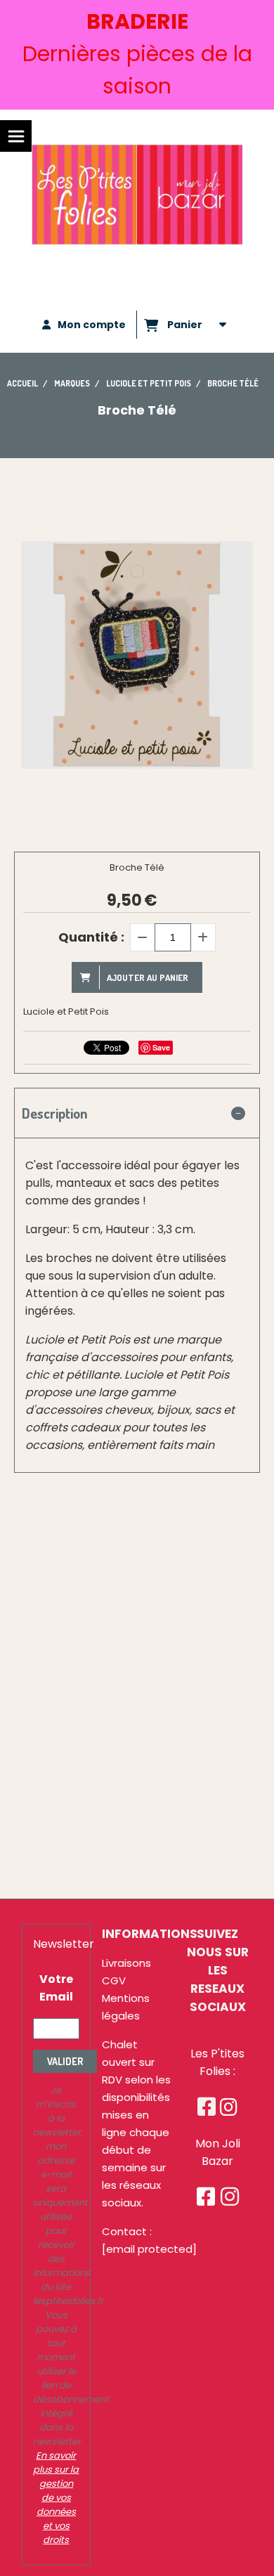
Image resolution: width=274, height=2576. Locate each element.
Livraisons (126, 1963)
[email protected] (149, 2249)
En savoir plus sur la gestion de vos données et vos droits (56, 2498)
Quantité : (91, 937)
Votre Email (56, 1988)
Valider (65, 2061)
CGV (114, 1980)
